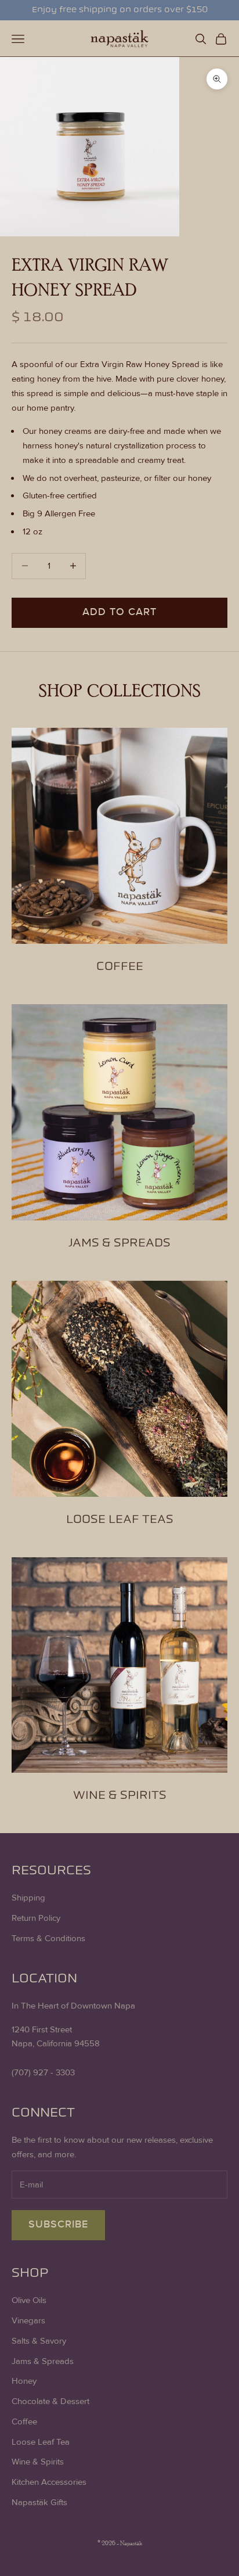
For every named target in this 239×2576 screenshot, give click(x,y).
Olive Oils (29, 2300)
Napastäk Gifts (39, 2502)
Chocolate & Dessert (50, 2401)
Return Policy (36, 1918)
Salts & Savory (39, 2341)
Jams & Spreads (43, 2361)
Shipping (28, 1898)
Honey (24, 2381)
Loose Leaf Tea (41, 2442)
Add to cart (119, 612)
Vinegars (28, 2320)
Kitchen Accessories (49, 2482)
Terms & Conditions (48, 1938)
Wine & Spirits (38, 2462)
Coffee (24, 2421)
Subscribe (58, 2225)
